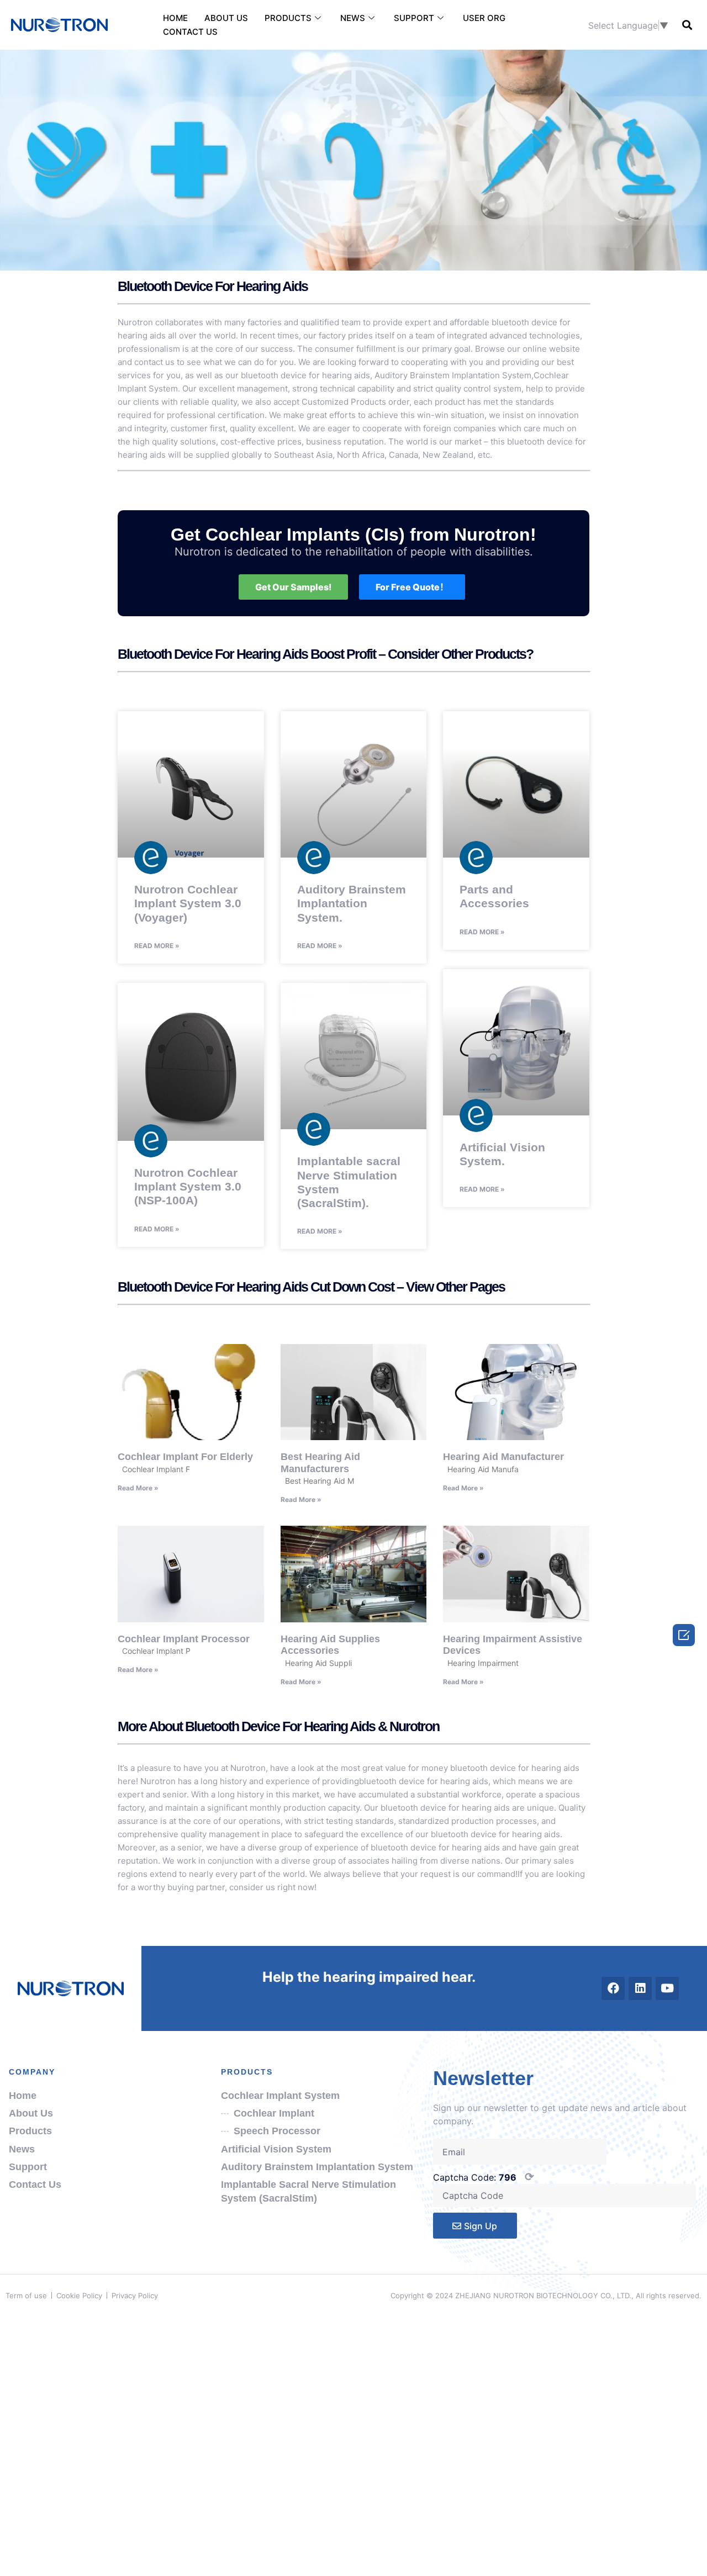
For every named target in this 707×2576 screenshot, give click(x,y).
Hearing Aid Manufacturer (503, 1457)
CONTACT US (190, 32)
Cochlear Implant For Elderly (185, 1457)
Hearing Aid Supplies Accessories (330, 1645)
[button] (687, 25)
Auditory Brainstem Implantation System (453, 375)
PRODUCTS (288, 18)
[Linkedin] (640, 1988)
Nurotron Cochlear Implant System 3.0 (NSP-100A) (188, 1186)
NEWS (353, 18)
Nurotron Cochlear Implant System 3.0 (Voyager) (188, 903)
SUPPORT (414, 18)
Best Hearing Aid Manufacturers (320, 1463)
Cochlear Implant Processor (184, 1639)
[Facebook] (613, 1988)
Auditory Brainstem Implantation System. (352, 903)
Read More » (157, 946)
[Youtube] (667, 1988)
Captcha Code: (484, 2177)
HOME (175, 18)
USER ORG (484, 18)
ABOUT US (226, 18)
